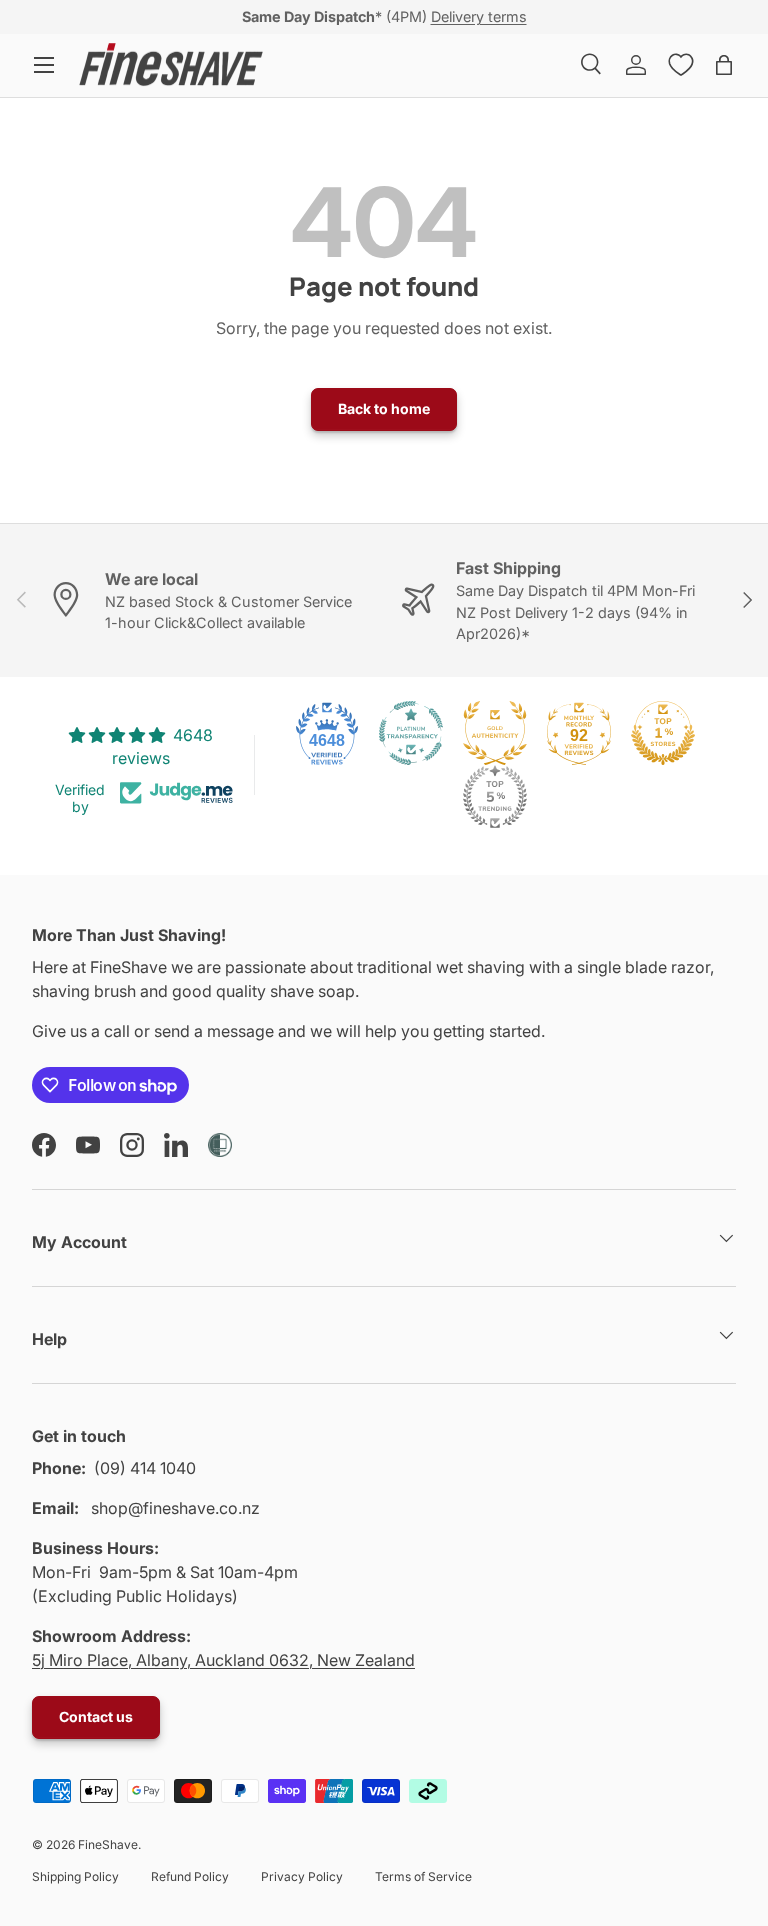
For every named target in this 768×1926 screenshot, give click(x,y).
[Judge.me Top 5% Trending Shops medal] (495, 797)
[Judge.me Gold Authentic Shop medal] (495, 733)
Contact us (96, 1716)
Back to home (384, 408)
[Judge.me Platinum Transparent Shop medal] (411, 733)
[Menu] (44, 65)
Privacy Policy (302, 1876)
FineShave (108, 1844)
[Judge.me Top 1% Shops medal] (663, 733)
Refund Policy (190, 1876)
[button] (724, 65)
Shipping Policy (75, 1876)
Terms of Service (423, 1876)
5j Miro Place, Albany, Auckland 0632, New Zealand (223, 1660)
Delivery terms (479, 16)
